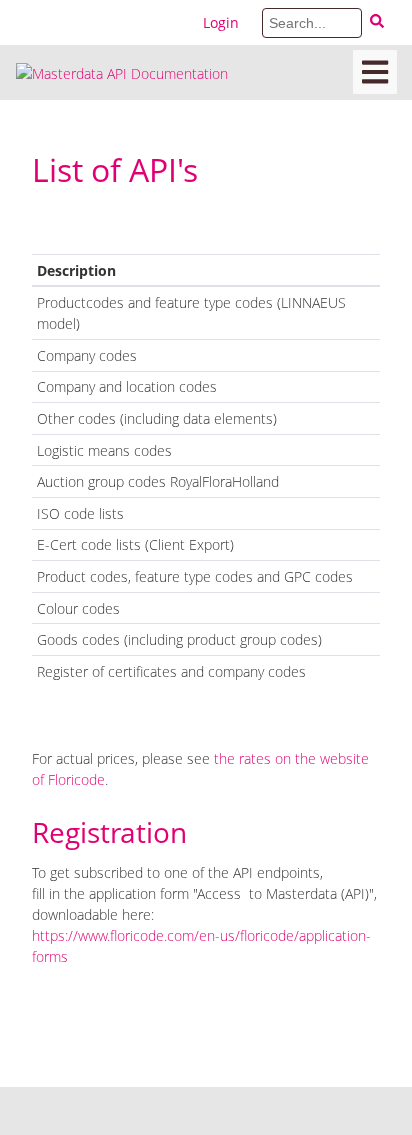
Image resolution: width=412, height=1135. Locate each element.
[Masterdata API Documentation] (122, 72)
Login (221, 22)
